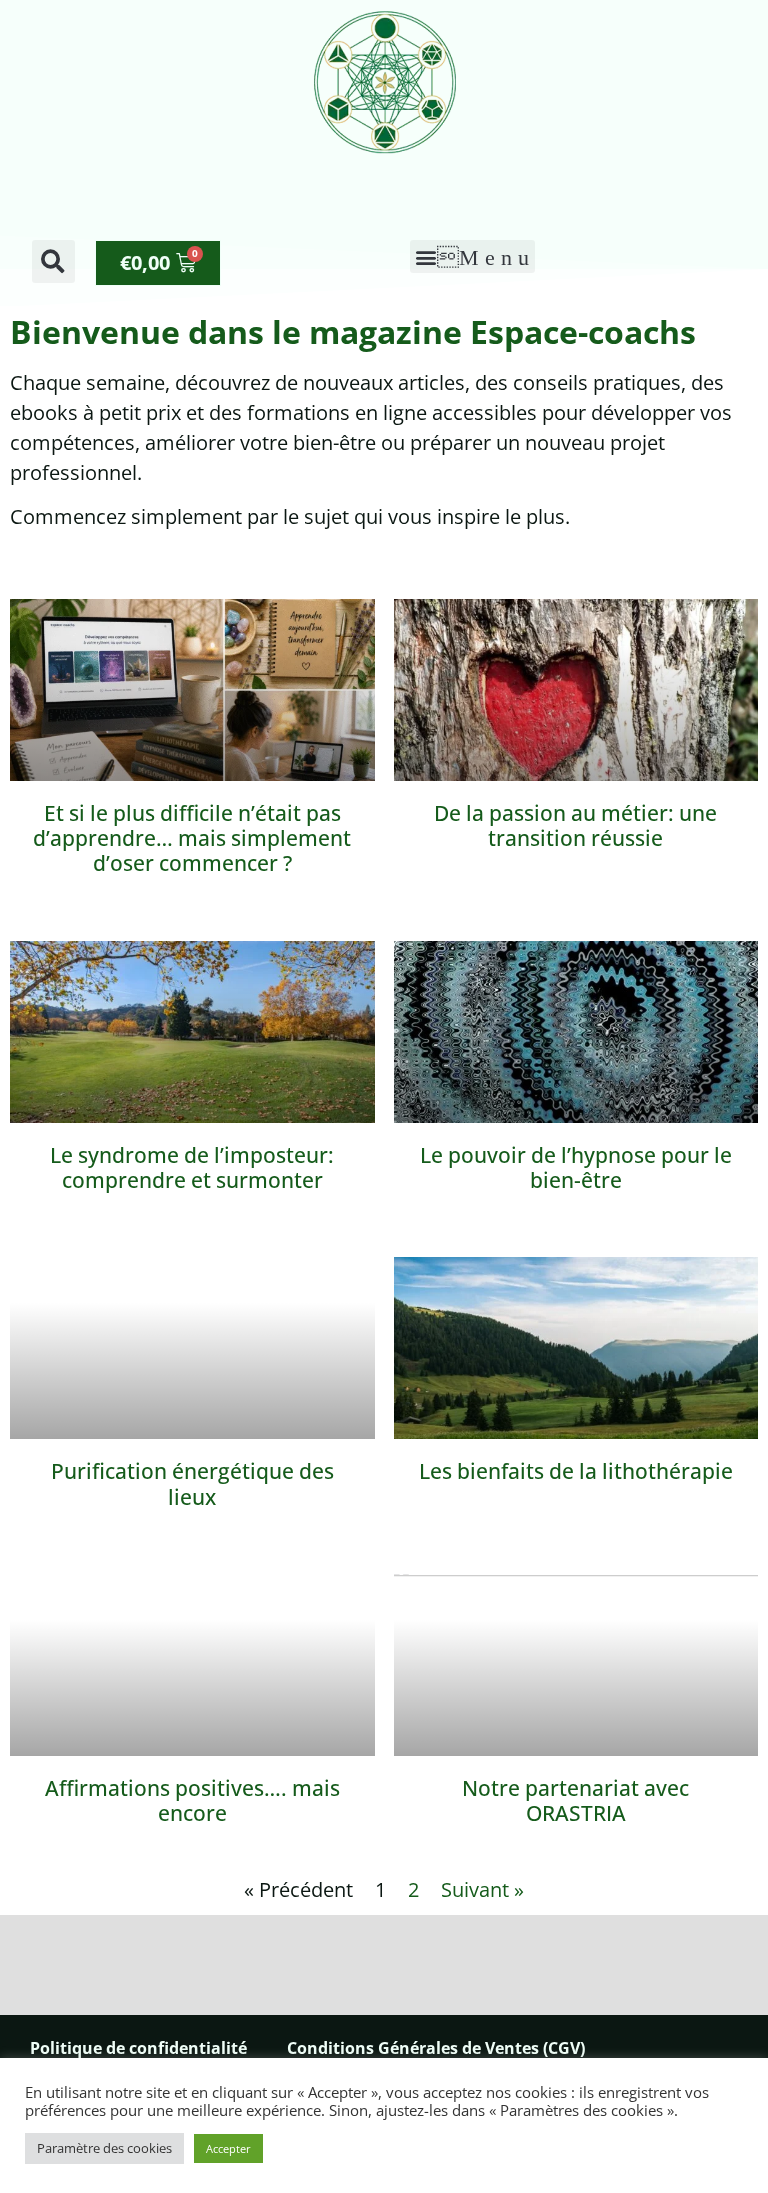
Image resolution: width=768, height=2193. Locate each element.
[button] (53, 261)
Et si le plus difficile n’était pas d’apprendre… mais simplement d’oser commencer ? (192, 838)
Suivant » (482, 1889)
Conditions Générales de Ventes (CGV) (436, 2048)
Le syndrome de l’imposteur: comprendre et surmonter (192, 1167)
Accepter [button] (228, 2148)
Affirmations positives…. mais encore (192, 1800)
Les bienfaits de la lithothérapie (576, 1471)
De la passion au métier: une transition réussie (575, 825)
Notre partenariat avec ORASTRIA (575, 1800)
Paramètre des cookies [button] (104, 2148)
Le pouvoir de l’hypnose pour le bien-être (576, 1167)
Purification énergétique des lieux (192, 1483)
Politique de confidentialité (138, 2048)
